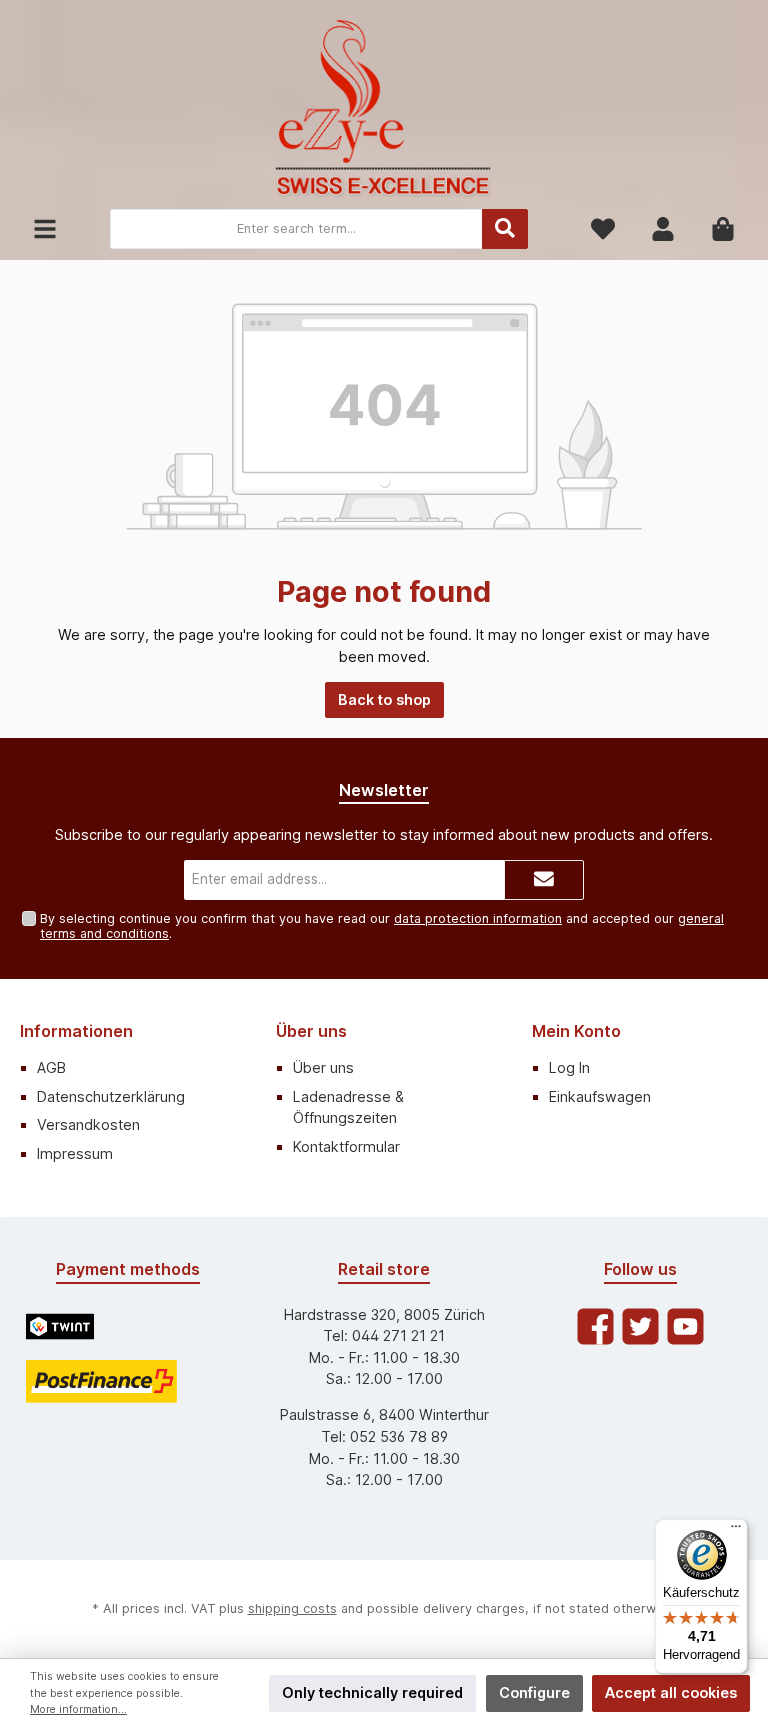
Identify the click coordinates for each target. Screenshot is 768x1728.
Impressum (75, 1153)
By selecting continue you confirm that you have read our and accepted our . (382, 926)
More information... (78, 1709)
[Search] (505, 229)
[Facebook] (595, 1326)
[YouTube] (685, 1326)
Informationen (76, 1031)
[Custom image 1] (60, 1326)
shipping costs (292, 1608)
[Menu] (45, 229)
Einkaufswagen (600, 1096)
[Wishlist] (603, 229)
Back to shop (384, 699)
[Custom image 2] (101, 1381)
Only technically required (372, 1692)
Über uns (311, 1031)
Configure (534, 1692)
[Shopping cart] (723, 229)
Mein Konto (576, 1031)
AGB (51, 1067)
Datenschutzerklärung (111, 1096)
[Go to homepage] (384, 109)
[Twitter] (640, 1326)
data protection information (478, 918)
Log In (569, 1067)
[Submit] (544, 880)
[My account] (663, 229)
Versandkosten (88, 1124)
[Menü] (736, 1531)
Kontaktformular (346, 1146)
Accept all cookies (671, 1692)
